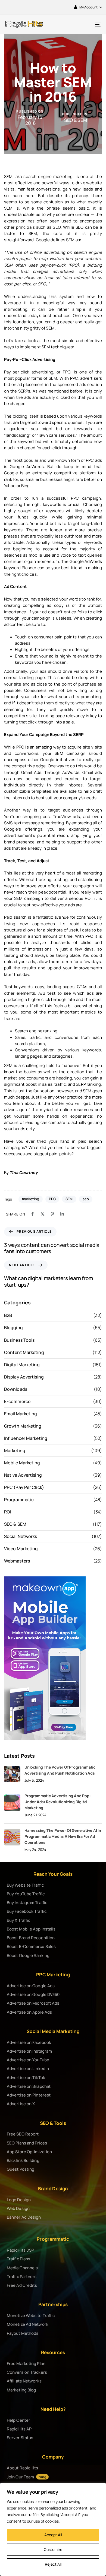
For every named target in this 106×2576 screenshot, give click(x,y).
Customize (53, 2549)
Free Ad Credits (22, 2285)
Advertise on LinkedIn (28, 2069)
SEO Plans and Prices (27, 2143)
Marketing (15, 1450)
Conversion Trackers (27, 2372)
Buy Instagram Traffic (27, 1903)
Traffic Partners (22, 2277)
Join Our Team (26, 2477)
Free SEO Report (23, 2134)
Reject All (53, 2564)
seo (86, 1199)
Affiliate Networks (24, 2381)
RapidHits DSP (20, 2250)
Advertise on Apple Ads (29, 2012)
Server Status (20, 2438)
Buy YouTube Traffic (26, 1894)
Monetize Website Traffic (31, 2316)
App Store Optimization (29, 2152)
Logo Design (19, 2200)
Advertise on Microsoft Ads (33, 2003)
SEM (69, 1199)
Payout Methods (23, 2333)
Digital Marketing (22, 1365)
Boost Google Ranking (28, 1955)
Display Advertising (24, 1377)
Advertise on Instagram (29, 2051)
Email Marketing (21, 1414)
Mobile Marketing (22, 1463)
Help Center (18, 2420)
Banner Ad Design (24, 2217)
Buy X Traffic (18, 1920)
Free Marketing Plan (26, 2364)
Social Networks (21, 1536)
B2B (8, 1315)
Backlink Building (23, 2160)
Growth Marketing (23, 1426)
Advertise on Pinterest (29, 2095)
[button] (88, 7)
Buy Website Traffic (25, 1885)
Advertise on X (21, 2104)
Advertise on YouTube (28, 2060)
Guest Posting (21, 2169)
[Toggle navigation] (85, 24)
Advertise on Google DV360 (33, 1994)
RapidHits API (20, 2429)
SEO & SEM (76, 120)
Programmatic (19, 1500)
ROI (8, 1512)
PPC (52, 1199)
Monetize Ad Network (28, 2324)
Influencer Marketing (26, 1438)
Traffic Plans (18, 2259)
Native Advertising (23, 1475)
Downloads (16, 1389)
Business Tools (19, 1340)
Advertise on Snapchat (29, 2086)
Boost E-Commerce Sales (31, 1946)
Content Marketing (24, 1352)
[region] (53, 2529)
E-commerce (17, 1401)
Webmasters (17, 1561)
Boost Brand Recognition (31, 1938)
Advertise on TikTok (26, 2078)
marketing (31, 1199)
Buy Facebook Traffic (27, 1911)
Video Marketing (21, 1549)
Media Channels (22, 2268)
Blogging (13, 1328)
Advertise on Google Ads (31, 1986)
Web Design (18, 2208)
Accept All (53, 2535)
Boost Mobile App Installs (31, 1929)
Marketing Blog (21, 2390)
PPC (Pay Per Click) (24, 1487)
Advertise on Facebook (29, 2042)
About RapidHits (23, 2468)
